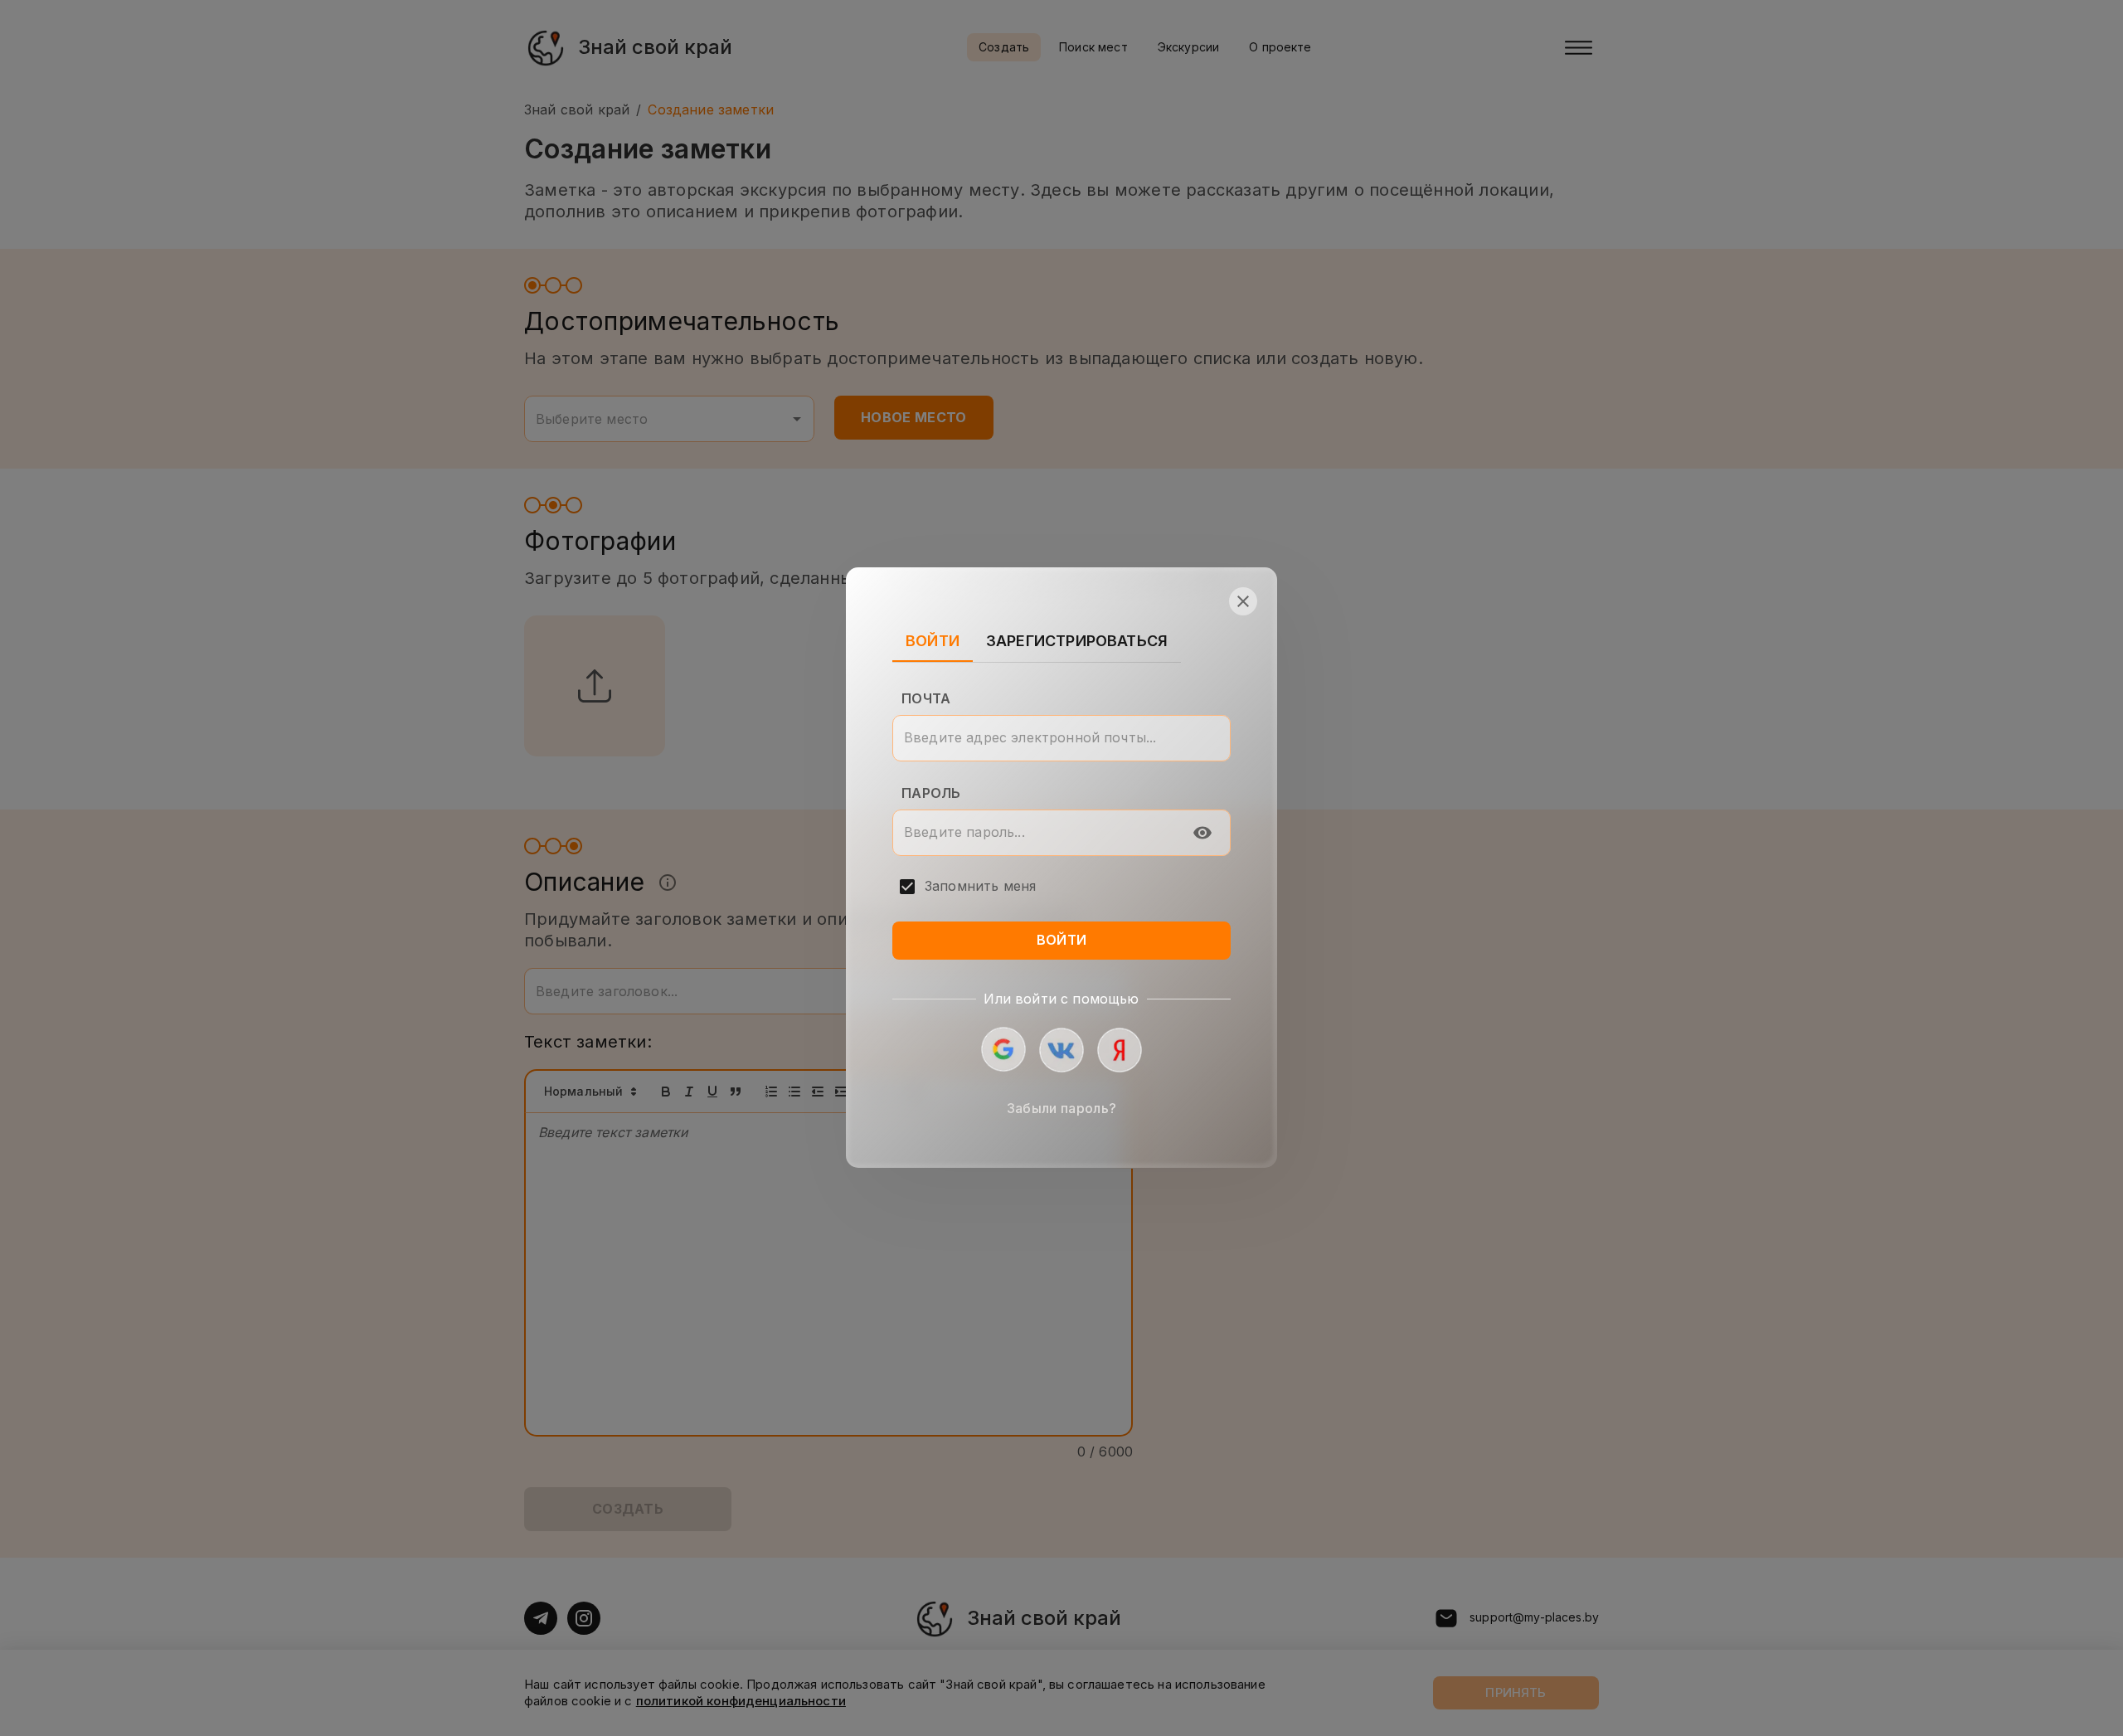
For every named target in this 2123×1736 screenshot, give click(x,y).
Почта (926, 698)
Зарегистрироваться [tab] (1077, 642)
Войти (1062, 941)
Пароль (931, 793)
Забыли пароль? (1061, 1109)
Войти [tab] (933, 642)
